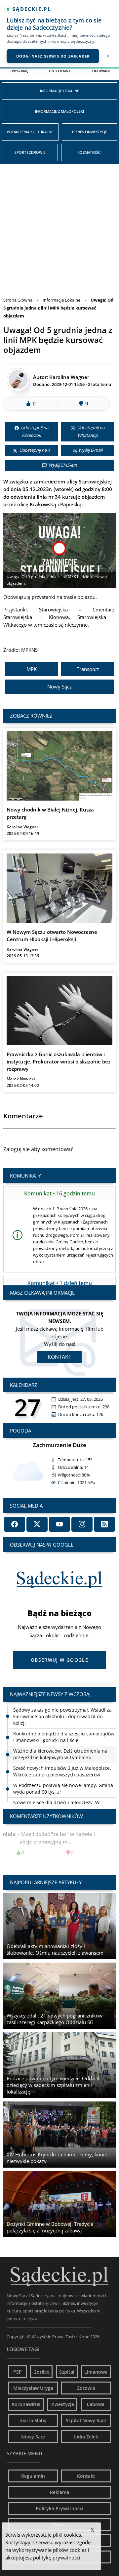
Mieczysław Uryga (33, 2388)
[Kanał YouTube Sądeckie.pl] (59, 1524)
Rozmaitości (89, 152)
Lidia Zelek (86, 2437)
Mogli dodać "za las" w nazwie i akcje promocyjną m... (59, 1843)
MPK (32, 669)
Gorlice (41, 2372)
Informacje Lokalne (59, 91)
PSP (18, 2372)
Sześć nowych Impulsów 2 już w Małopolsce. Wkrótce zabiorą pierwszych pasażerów (62, 1751)
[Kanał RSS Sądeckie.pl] (104, 1524)
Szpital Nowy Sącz (86, 2420)
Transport (88, 669)
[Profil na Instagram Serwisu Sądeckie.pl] (82, 1524)
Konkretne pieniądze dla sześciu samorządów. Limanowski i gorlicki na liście (64, 1717)
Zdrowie (86, 2388)
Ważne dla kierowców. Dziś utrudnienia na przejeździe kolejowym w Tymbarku (60, 1734)
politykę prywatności (57, 2557)
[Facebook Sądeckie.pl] (15, 1524)
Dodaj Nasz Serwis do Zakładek (53, 56)
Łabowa (96, 2404)
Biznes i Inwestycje (90, 132)
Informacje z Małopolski (59, 111)
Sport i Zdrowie (30, 152)
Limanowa (96, 2372)
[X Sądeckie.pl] (37, 1524)
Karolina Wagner (69, 377)
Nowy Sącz (59, 686)
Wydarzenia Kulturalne (30, 132)
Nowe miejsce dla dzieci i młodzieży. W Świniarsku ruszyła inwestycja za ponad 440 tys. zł (62, 1789)
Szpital (67, 2372)
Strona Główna (18, 300)
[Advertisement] (59, 227)
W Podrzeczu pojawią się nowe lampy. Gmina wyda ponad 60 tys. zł (63, 1768)
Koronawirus (26, 2404)
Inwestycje (62, 2404)
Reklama (59, 2492)
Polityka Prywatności (59, 2508)
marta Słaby (33, 2420)
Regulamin (33, 2476)
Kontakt (59, 1357)
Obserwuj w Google (59, 1660)
